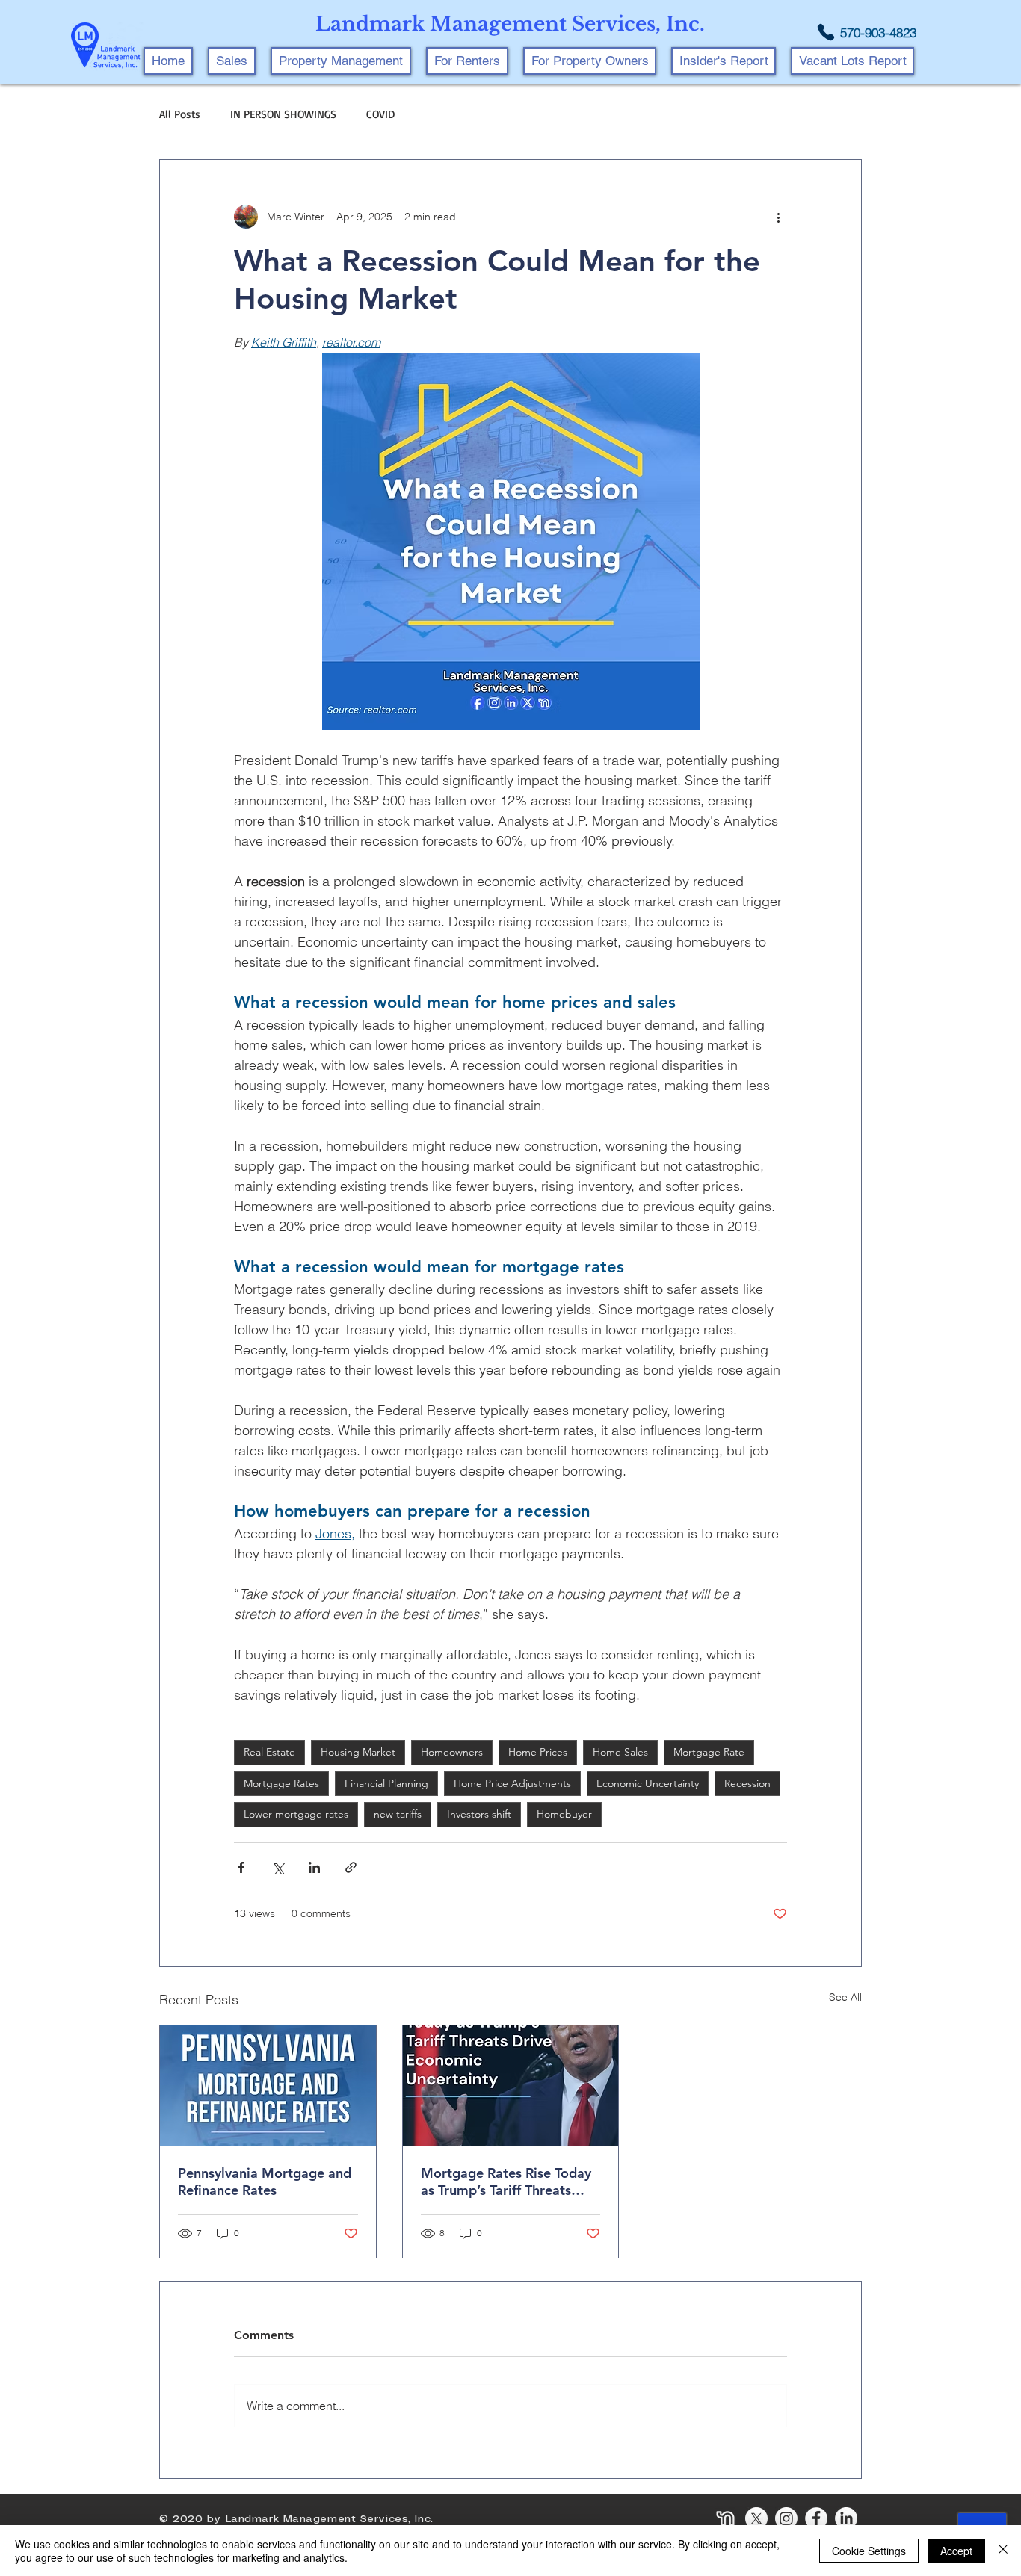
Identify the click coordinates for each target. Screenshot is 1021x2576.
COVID (380, 114)
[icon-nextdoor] (727, 2518)
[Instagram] (786, 2518)
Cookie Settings (869, 2551)
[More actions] (778, 217)
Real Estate (269, 1752)
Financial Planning (386, 1783)
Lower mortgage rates (296, 1814)
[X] (756, 2518)
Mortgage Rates (281, 1783)
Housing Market (358, 1752)
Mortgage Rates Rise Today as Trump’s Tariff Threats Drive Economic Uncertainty (508, 2182)
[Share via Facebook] (241, 1867)
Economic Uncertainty (648, 1783)
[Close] (1003, 2551)
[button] (341, 61)
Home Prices (538, 1752)
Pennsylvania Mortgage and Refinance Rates (265, 2182)
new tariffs (398, 1814)
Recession (747, 1783)
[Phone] (826, 32)
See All (845, 1997)
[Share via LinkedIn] (314, 1867)
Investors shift (479, 1814)
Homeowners (452, 1752)
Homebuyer (564, 1814)
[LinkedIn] (846, 2518)
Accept (956, 2551)
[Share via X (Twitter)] (278, 1867)
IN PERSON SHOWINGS (283, 114)
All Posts (180, 114)
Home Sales (620, 1752)
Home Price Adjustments (512, 1783)
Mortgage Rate (709, 1752)
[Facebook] (816, 2518)
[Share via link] (351, 1867)
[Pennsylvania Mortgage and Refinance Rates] (268, 2086)
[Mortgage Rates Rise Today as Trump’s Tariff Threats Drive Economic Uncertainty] (511, 2086)
